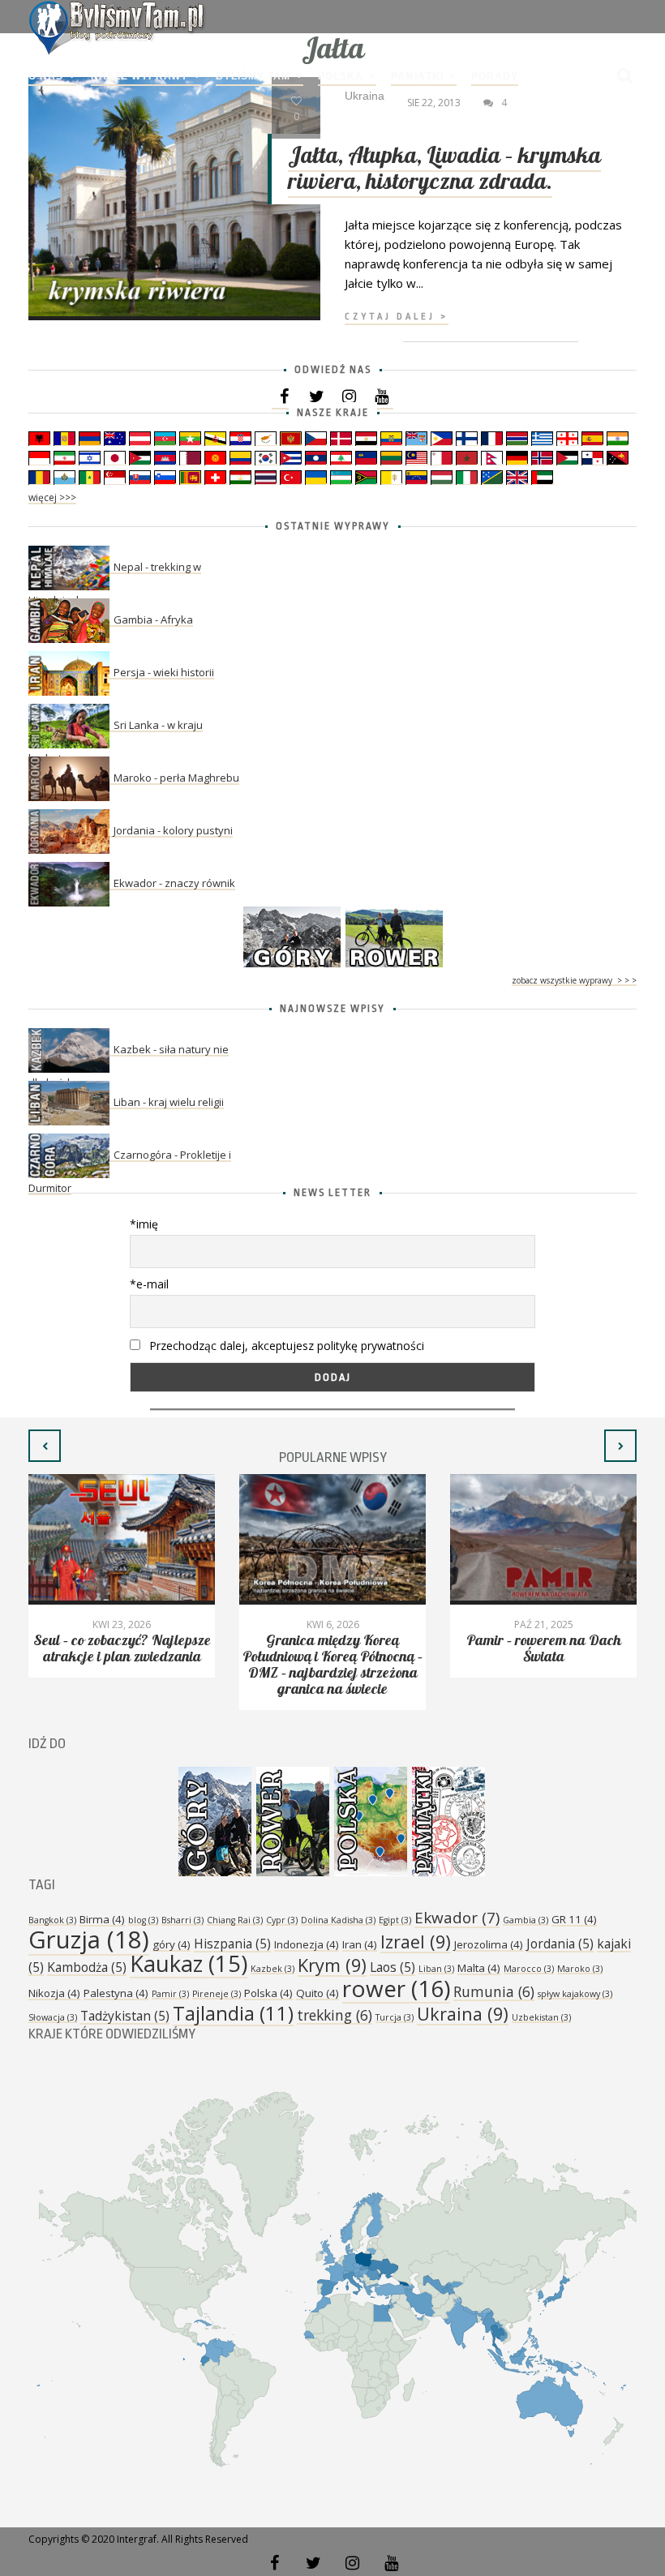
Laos (393, 1967)
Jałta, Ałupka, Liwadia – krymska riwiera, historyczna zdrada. (444, 169)
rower (396, 1988)
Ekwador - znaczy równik (174, 883)
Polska (341, 76)
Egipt (395, 1920)
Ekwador (457, 1918)
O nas (46, 76)
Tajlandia (233, 2013)
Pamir (170, 1994)
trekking (335, 2015)
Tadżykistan (125, 2016)
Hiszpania (232, 1944)
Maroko (580, 1969)
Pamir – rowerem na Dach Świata (544, 1649)
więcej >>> (52, 497)
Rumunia (494, 1991)
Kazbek (272, 1969)
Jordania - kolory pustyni (173, 830)
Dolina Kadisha (338, 1920)
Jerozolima (489, 1944)
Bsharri (182, 1920)
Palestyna (116, 1993)
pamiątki (417, 76)
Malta (479, 1968)
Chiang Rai (235, 1920)
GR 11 (574, 1919)
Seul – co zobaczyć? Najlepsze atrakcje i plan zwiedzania (122, 1649)
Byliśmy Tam (253, 76)
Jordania (560, 1944)
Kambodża (87, 1967)
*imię (144, 1224)
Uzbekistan (541, 2017)
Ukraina (463, 2014)
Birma (102, 1919)
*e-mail (149, 1284)
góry (172, 1944)
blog (143, 1920)
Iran (360, 1944)
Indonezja (307, 1944)
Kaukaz (189, 1963)
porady (495, 76)
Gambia (526, 1920)
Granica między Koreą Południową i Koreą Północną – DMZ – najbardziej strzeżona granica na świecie (332, 1665)
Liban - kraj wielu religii (169, 1102)
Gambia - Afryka (153, 619)
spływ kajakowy (575, 1994)
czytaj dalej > (397, 317)
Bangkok (52, 1920)
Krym (332, 1965)
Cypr (282, 1920)
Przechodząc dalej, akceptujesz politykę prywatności (285, 1346)
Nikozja (54, 1993)
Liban (436, 1969)
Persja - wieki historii (164, 672)
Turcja (395, 2017)
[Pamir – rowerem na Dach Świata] (543, 1539)
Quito (317, 1993)
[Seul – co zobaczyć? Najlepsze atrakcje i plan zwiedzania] (122, 1539)
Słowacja (53, 2017)
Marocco (529, 1969)
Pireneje (217, 1994)
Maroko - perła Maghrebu (176, 778)
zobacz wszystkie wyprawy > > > (574, 980)
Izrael (416, 1942)
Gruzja (89, 1940)
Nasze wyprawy (139, 76)
